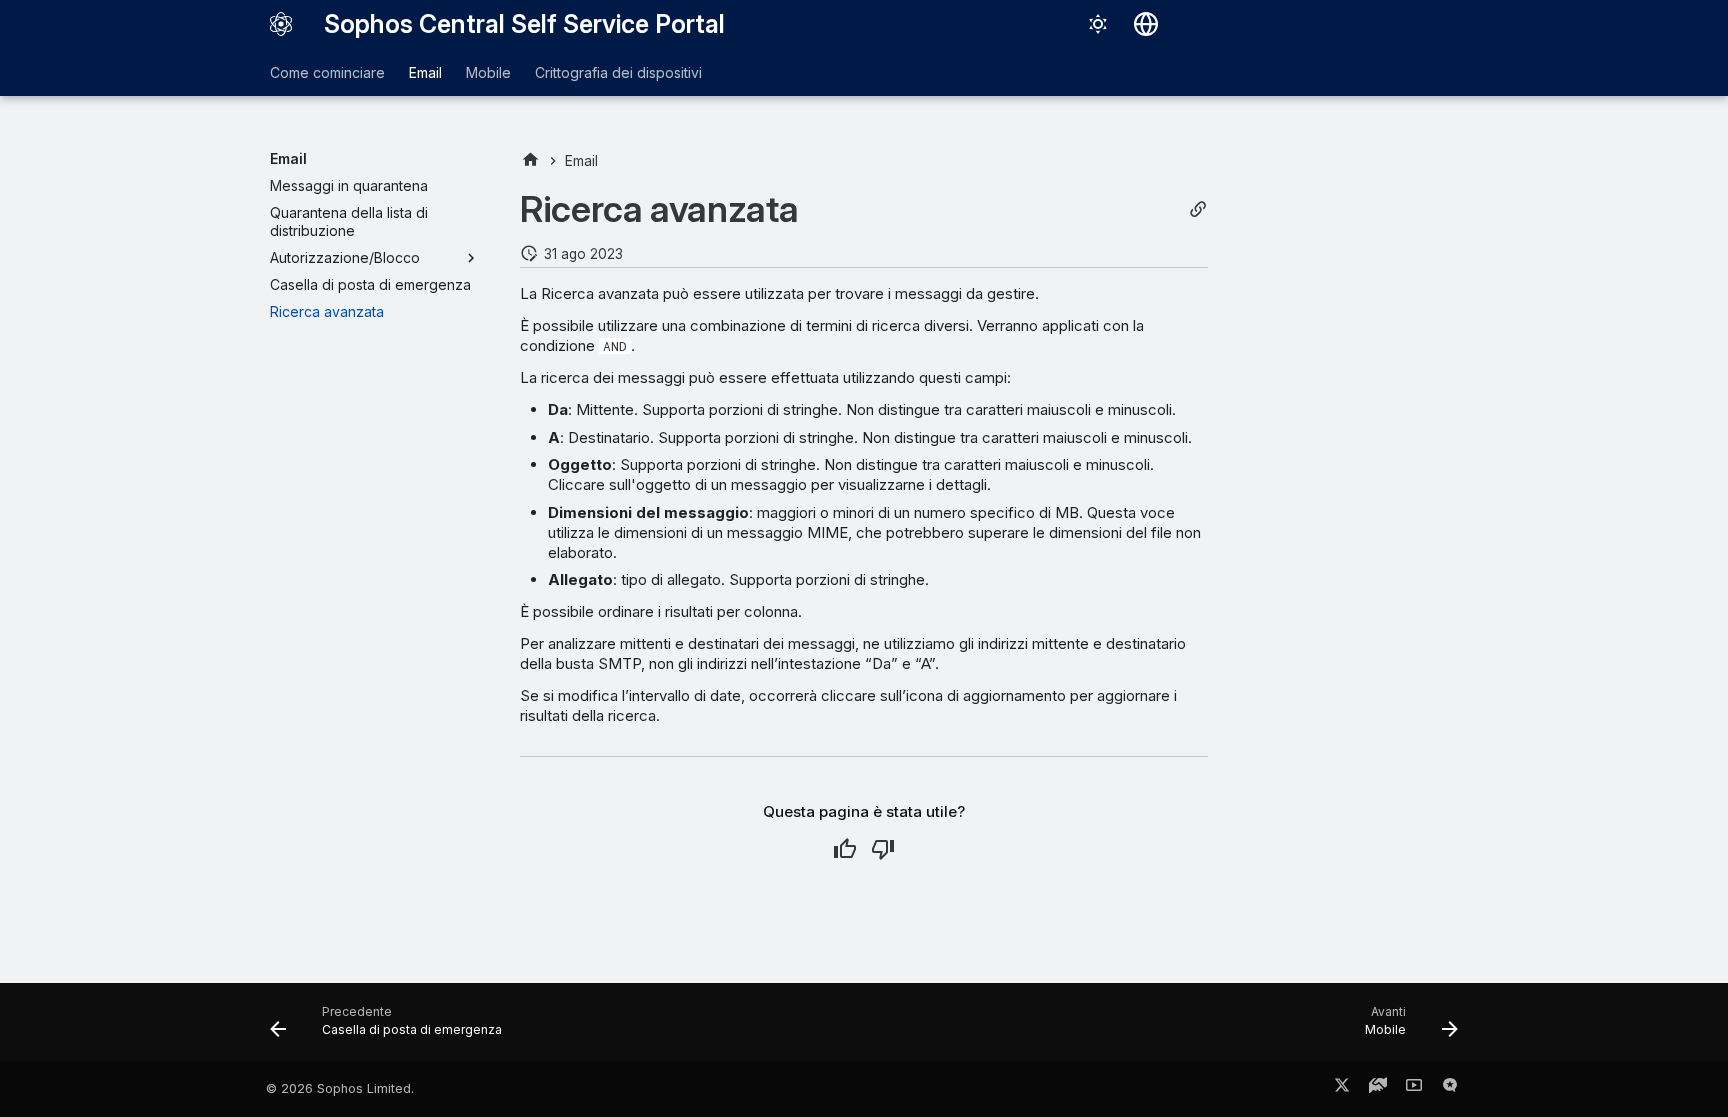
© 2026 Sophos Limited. (340, 1088)
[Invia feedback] (1450, 1089)
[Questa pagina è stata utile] (845, 849)
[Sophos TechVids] (1414, 1089)
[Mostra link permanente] (1198, 209)
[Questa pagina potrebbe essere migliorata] (883, 849)
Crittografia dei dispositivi (618, 72)
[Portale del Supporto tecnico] (1378, 1089)
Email (425, 72)
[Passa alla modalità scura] (1098, 24)
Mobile (488, 72)
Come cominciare (327, 72)
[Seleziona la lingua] (1146, 24)
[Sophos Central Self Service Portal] (281, 24)
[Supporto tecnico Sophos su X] (1342, 1089)
